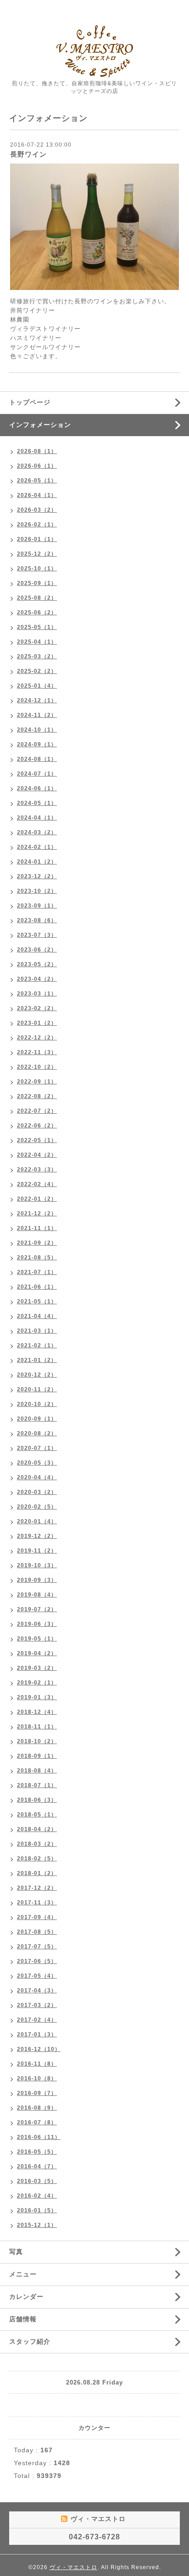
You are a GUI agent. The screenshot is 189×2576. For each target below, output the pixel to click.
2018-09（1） (37, 1756)
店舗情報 (23, 2319)
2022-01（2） (37, 1199)
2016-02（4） (37, 2196)
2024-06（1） (37, 788)
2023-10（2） (37, 891)
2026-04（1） (37, 495)
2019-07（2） (37, 1609)
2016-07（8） (37, 2122)
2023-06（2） (37, 950)
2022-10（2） (37, 1067)
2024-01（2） (37, 862)
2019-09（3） (37, 1580)
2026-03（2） (37, 510)
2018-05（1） (37, 1815)
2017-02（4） (37, 2020)
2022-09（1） (37, 1082)
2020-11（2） (37, 1389)
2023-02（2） (37, 1008)
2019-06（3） (37, 1624)
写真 (16, 2252)
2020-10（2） (37, 1404)
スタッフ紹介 (30, 2341)
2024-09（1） (37, 744)
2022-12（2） (37, 1038)
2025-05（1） (37, 627)
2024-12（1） (37, 700)
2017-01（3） (37, 2035)
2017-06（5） (37, 1961)
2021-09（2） (37, 1243)
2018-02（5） (37, 1859)
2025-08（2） (37, 598)
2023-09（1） (37, 906)
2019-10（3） (37, 1565)
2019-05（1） (37, 1639)
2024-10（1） (37, 730)
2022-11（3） (37, 1052)
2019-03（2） (37, 1668)
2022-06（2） (37, 1126)
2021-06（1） (37, 1287)
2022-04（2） (37, 1155)
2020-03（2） (37, 1492)
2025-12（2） (37, 554)
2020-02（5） (37, 1507)
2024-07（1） (37, 774)
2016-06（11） (39, 2137)
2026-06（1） (37, 466)
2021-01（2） (37, 1360)
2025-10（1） (37, 569)
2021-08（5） (37, 1258)
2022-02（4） (37, 1184)
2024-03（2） (37, 832)
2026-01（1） (37, 539)
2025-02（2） (37, 671)
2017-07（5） (37, 1947)
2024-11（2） (37, 715)
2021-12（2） (37, 1214)
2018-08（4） (37, 1771)
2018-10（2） (37, 1741)
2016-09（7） (37, 2093)
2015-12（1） (37, 2225)
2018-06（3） (37, 1800)
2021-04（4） (37, 1316)
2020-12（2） (37, 1375)
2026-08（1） (37, 451)
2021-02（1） (37, 1345)
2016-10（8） (37, 2078)
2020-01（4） (37, 1521)
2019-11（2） (37, 1551)
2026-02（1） (37, 525)
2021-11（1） (37, 1228)
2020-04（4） (37, 1477)
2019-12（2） (37, 1536)
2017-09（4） (37, 1917)
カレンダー (26, 2297)
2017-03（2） (37, 2005)
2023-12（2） (37, 876)
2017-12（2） (37, 1888)
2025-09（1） (37, 583)
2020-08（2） (37, 1433)
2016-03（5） (37, 2181)
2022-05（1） (37, 1140)
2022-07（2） (37, 1111)
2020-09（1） (37, 1419)
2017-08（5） (37, 1932)
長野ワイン (28, 154)
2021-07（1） (37, 1272)
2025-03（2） (37, 656)
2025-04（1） (37, 642)
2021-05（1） (37, 1302)
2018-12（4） (37, 1712)
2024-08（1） (37, 759)
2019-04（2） (37, 1653)
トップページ (30, 402)
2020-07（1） (37, 1448)
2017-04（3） (37, 1991)
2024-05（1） (37, 803)
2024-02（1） (37, 847)
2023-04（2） (37, 979)
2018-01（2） (37, 1873)
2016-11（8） (37, 2064)
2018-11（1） (37, 1727)
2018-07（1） (37, 1785)
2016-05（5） (37, 2152)
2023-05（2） (37, 964)
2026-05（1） (37, 481)
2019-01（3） (37, 1697)
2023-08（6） (37, 920)
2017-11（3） (37, 1903)
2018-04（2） (37, 1829)
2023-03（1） (37, 994)
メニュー (23, 2274)
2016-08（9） (37, 2108)
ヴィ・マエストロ (73, 2567)
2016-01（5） (37, 2210)
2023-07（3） (37, 935)
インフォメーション (40, 425)
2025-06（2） (37, 613)
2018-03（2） (37, 1844)
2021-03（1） (37, 1331)
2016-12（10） (39, 2049)
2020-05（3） (37, 1463)
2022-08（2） (37, 1096)
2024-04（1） (37, 818)
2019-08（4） (37, 1595)
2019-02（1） (37, 1683)
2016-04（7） (37, 2166)
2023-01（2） (37, 1023)
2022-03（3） (37, 1170)
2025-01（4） (37, 686)
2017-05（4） (37, 1976)
